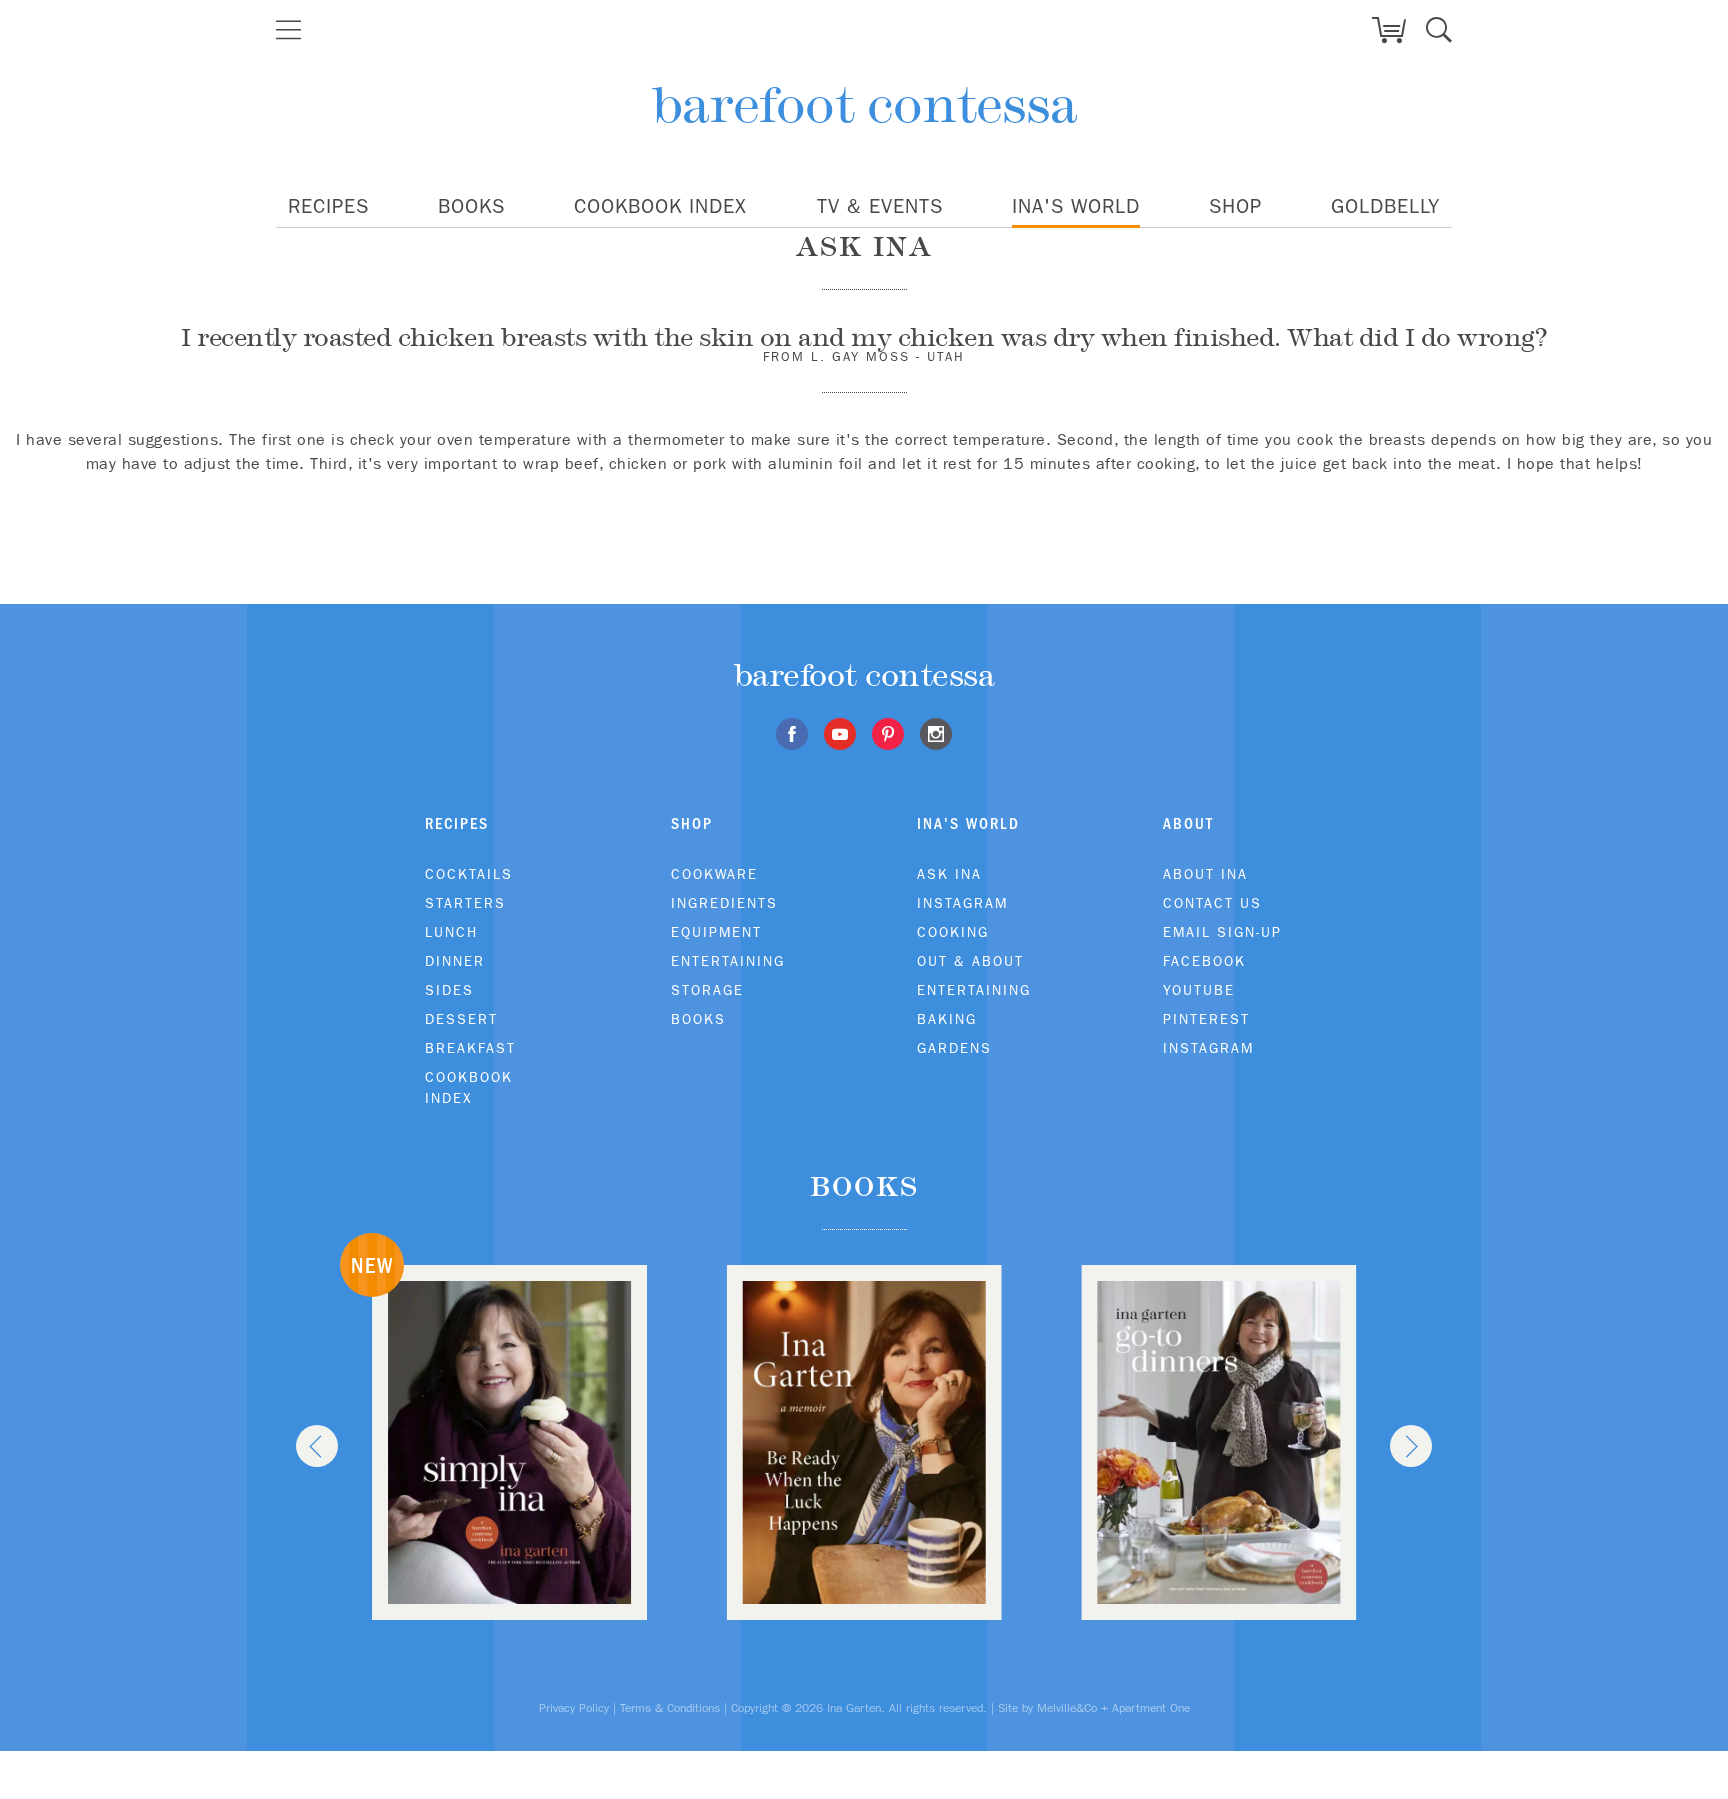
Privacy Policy (574, 1708)
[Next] (1411, 1446)
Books (471, 206)
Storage (707, 990)
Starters (465, 903)
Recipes (328, 206)
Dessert (461, 1019)
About (1188, 823)
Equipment (716, 932)
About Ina (1205, 874)
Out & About (970, 961)
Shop (1235, 206)
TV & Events (880, 206)
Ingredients (724, 903)
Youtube (1199, 990)
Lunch (451, 932)
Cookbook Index (660, 206)
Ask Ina (949, 874)
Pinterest (1206, 1019)
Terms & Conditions (670, 1708)
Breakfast (470, 1048)
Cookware (714, 874)
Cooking (953, 932)
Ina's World (1076, 206)
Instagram (962, 903)
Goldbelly (1385, 206)
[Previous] (317, 1446)
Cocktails (469, 874)
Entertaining (728, 961)
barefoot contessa (864, 104)
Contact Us (1212, 903)
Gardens (954, 1048)
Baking (947, 1019)
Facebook (1204, 961)
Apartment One (1151, 1708)
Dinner (455, 961)
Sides (449, 990)
